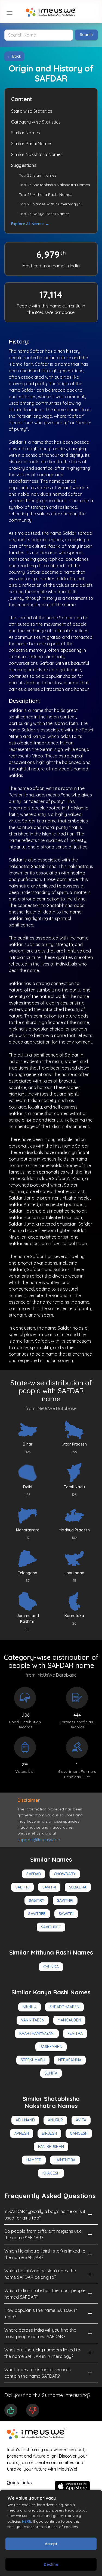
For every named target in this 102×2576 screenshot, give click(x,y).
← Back (14, 56)
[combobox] (39, 35)
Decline (51, 2564)
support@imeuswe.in (39, 1840)
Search (86, 35)
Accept (51, 2544)
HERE (27, 2521)
